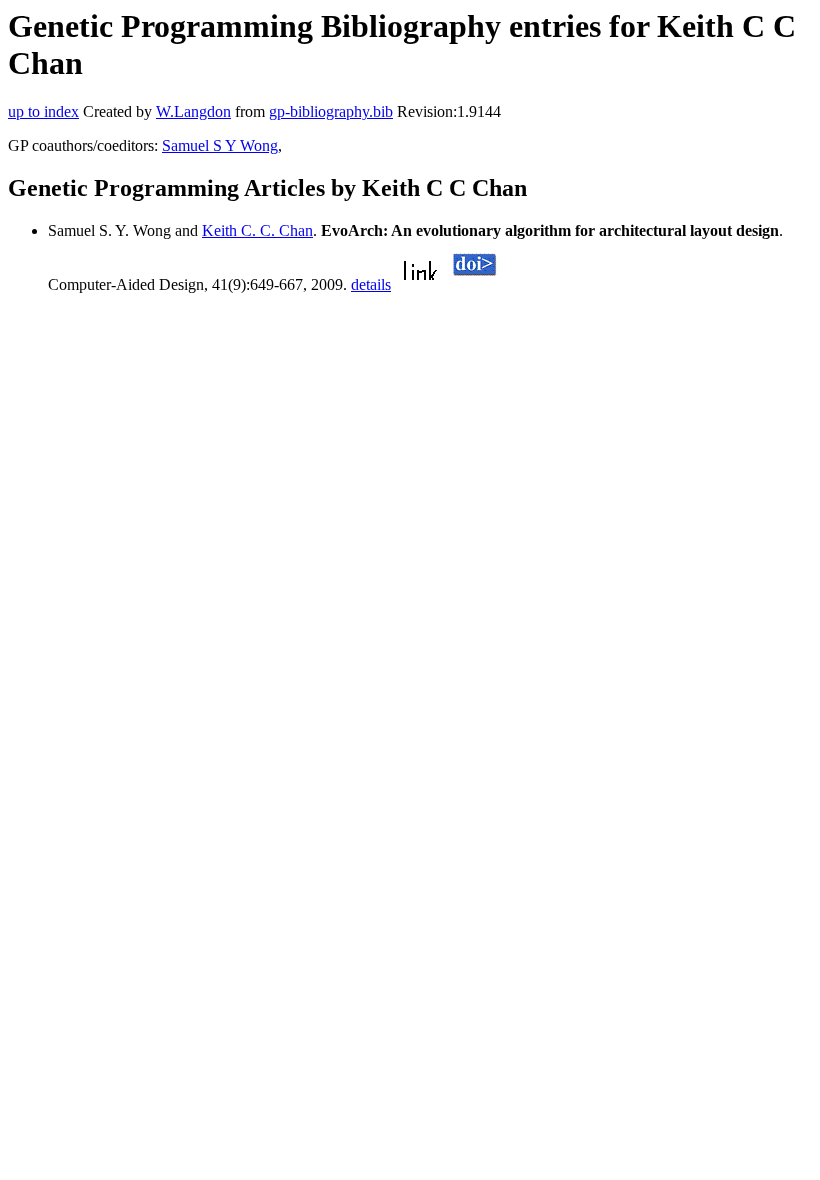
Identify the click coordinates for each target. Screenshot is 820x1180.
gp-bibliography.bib (331, 111)
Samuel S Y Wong (220, 145)
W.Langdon (193, 111)
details (371, 284)
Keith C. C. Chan (257, 230)
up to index (43, 111)
